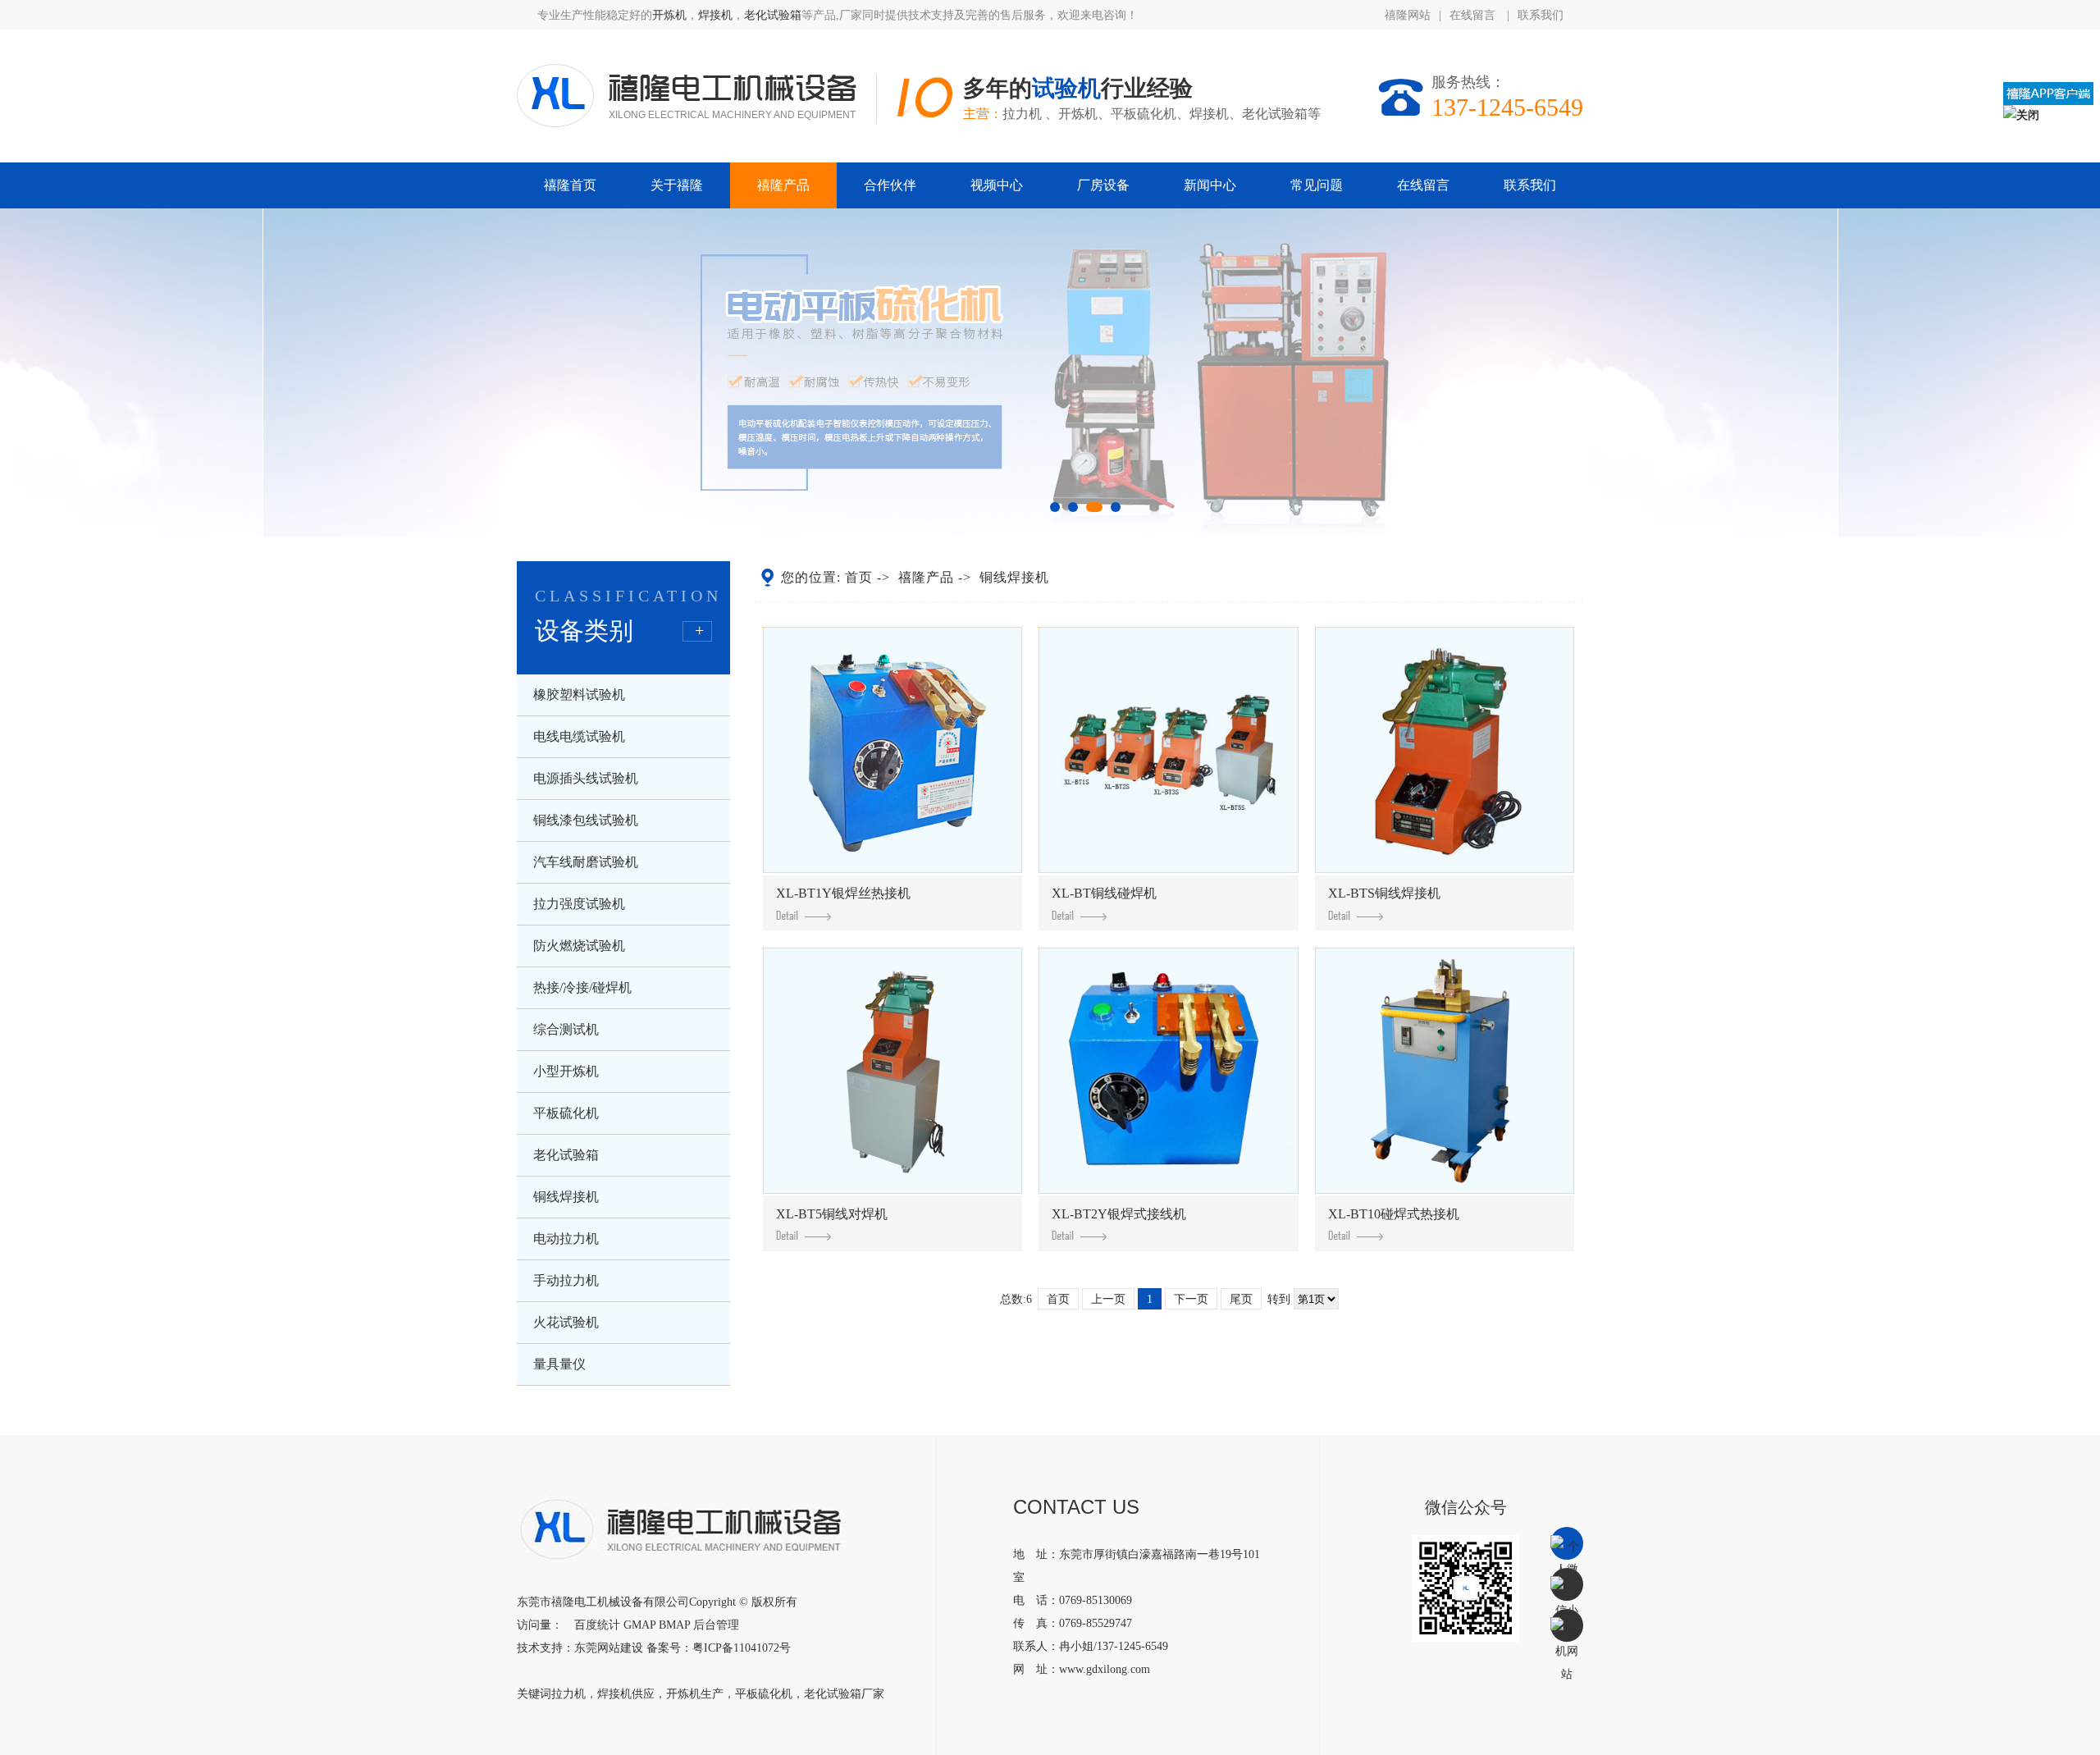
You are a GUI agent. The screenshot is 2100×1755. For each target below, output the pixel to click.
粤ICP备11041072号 (742, 1648)
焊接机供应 (626, 1694)
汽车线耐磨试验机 (586, 862)
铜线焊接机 (566, 1197)
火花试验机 (566, 1322)
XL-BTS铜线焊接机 (1384, 893)
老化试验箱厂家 (844, 1694)
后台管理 (716, 1625)
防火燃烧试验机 (579, 946)
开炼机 (669, 15)
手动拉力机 (566, 1280)
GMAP (639, 1625)
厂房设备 (1103, 185)
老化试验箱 (773, 15)
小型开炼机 (566, 1071)
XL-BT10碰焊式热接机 (1394, 1214)
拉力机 (568, 1694)
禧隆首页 (570, 185)
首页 (859, 577)
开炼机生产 (695, 1694)
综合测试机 (566, 1029)
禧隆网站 (1408, 15)
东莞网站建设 (609, 1648)
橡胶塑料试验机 (579, 695)
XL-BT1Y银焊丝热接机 (843, 893)
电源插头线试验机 (586, 778)
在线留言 (1474, 15)
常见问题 (1317, 185)
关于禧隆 (677, 185)
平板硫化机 (566, 1113)
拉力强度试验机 (579, 904)
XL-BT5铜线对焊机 (832, 1214)
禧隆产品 (783, 185)
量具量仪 (559, 1364)
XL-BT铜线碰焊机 (1104, 893)
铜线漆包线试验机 (586, 820)
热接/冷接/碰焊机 (582, 987)
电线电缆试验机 (579, 736)
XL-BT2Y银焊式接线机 (1119, 1214)
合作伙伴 (890, 185)
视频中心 (997, 185)
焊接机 (715, 15)
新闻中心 (1210, 185)
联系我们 (1541, 15)
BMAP (674, 1625)
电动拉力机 (566, 1239)
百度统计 (597, 1625)
